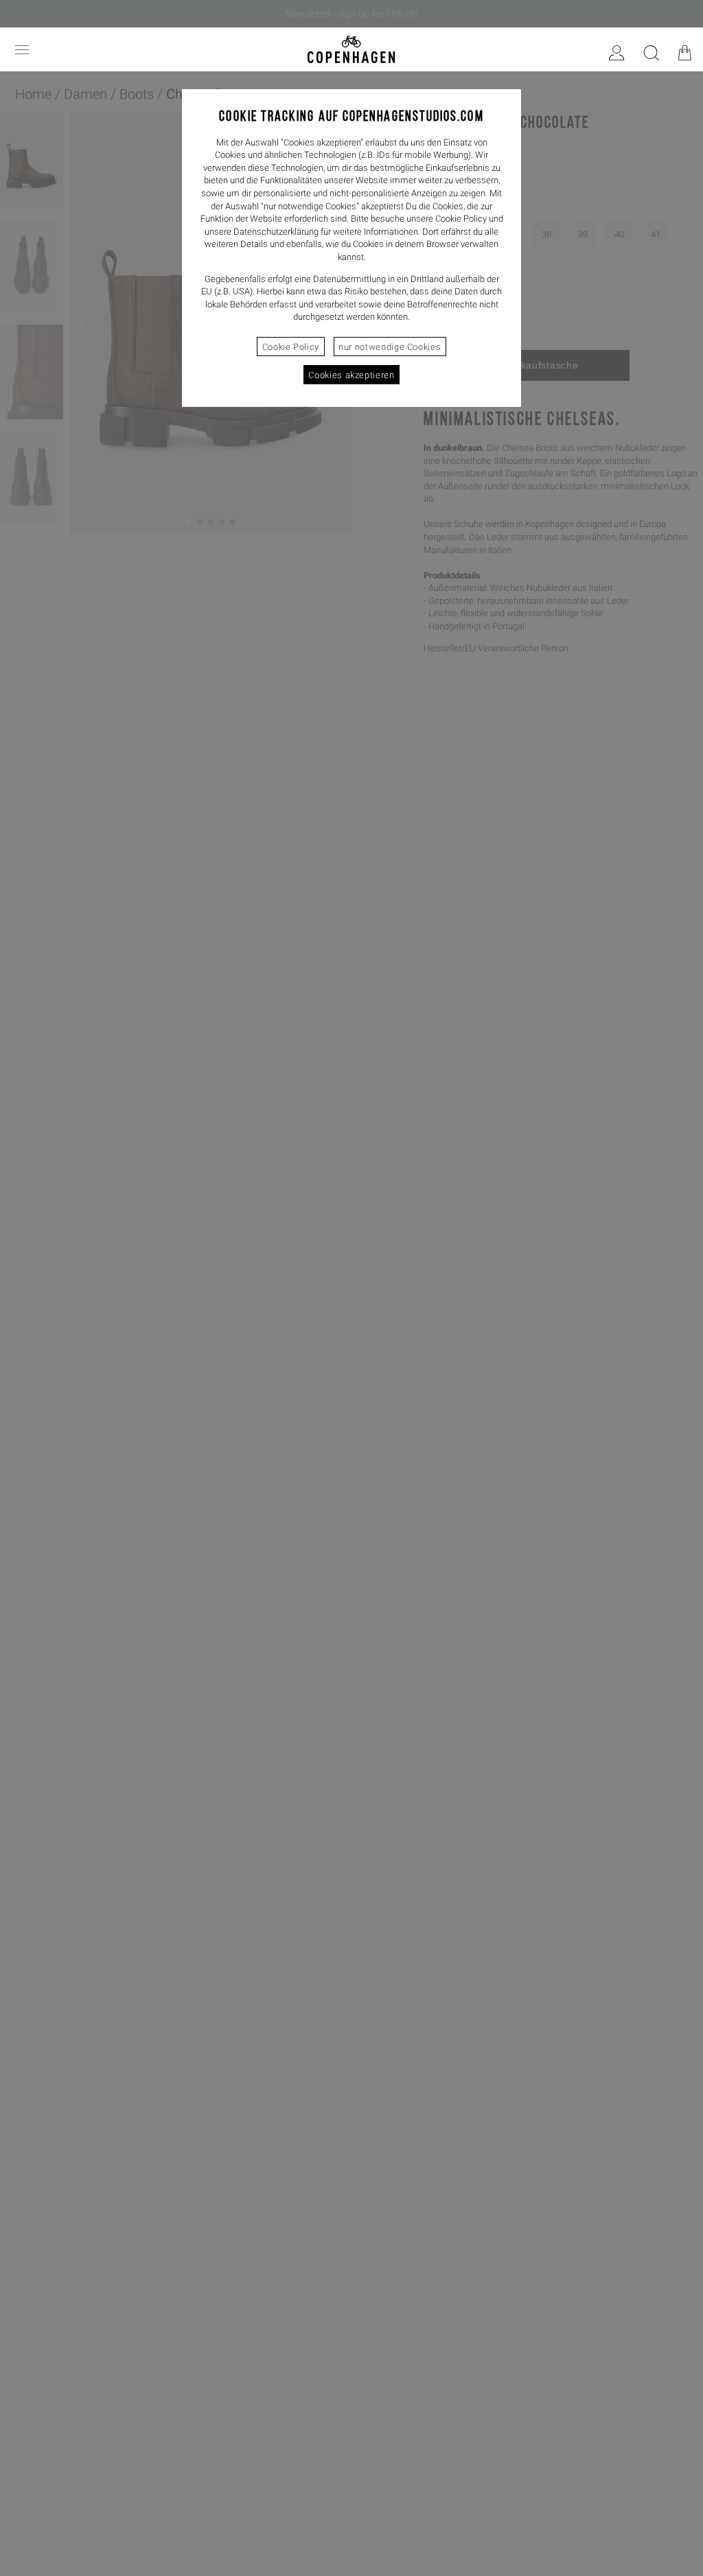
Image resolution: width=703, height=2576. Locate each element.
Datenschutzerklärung (276, 232)
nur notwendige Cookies (390, 347)
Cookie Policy (291, 347)
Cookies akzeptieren (351, 375)
